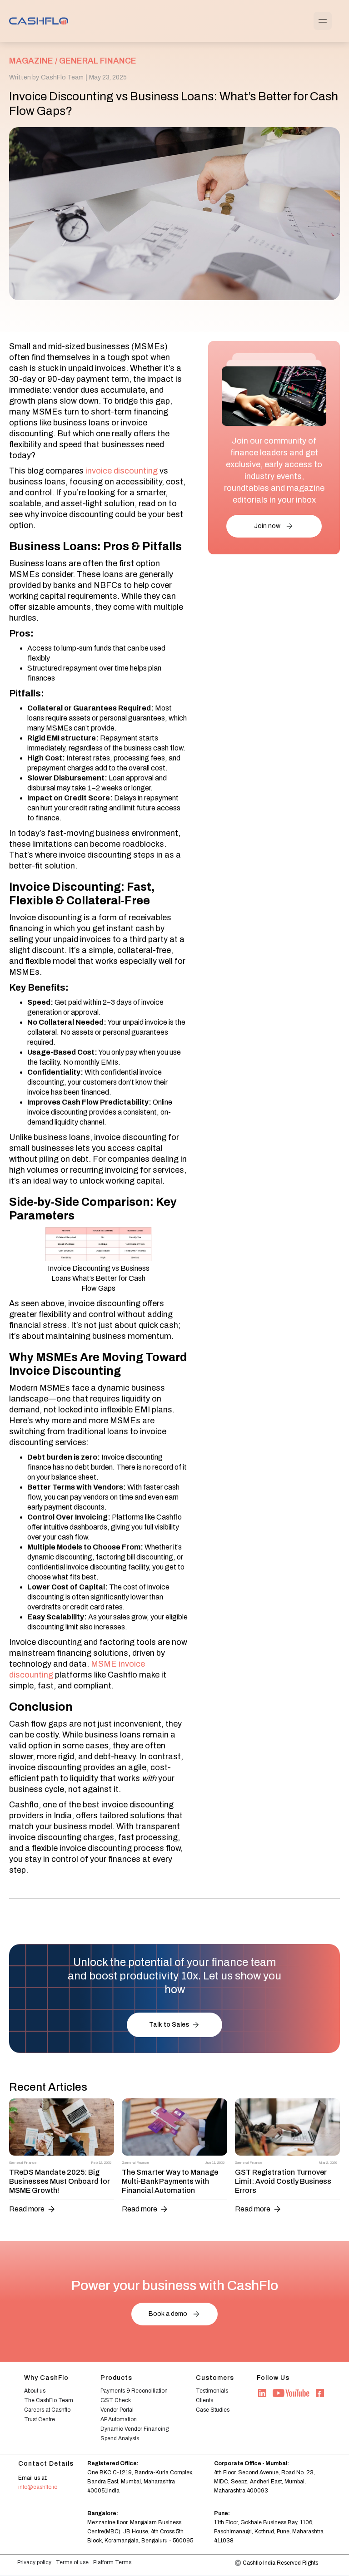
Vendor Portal (117, 2410)
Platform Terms (112, 2562)
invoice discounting (121, 471)
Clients (204, 2400)
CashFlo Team (62, 77)
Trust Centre (40, 2419)
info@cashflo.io (38, 2487)
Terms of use (72, 2562)
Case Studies (213, 2410)
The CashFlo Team (49, 2400)
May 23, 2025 (108, 77)
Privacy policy (34, 2562)
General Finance (98, 61)
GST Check (116, 2400)
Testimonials (212, 2391)
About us (35, 2391)
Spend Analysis (120, 2438)
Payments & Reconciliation (134, 2391)
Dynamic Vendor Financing (135, 2429)
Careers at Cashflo (47, 2410)
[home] (39, 21)
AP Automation (119, 2419)
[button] (323, 21)
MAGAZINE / (33, 61)
